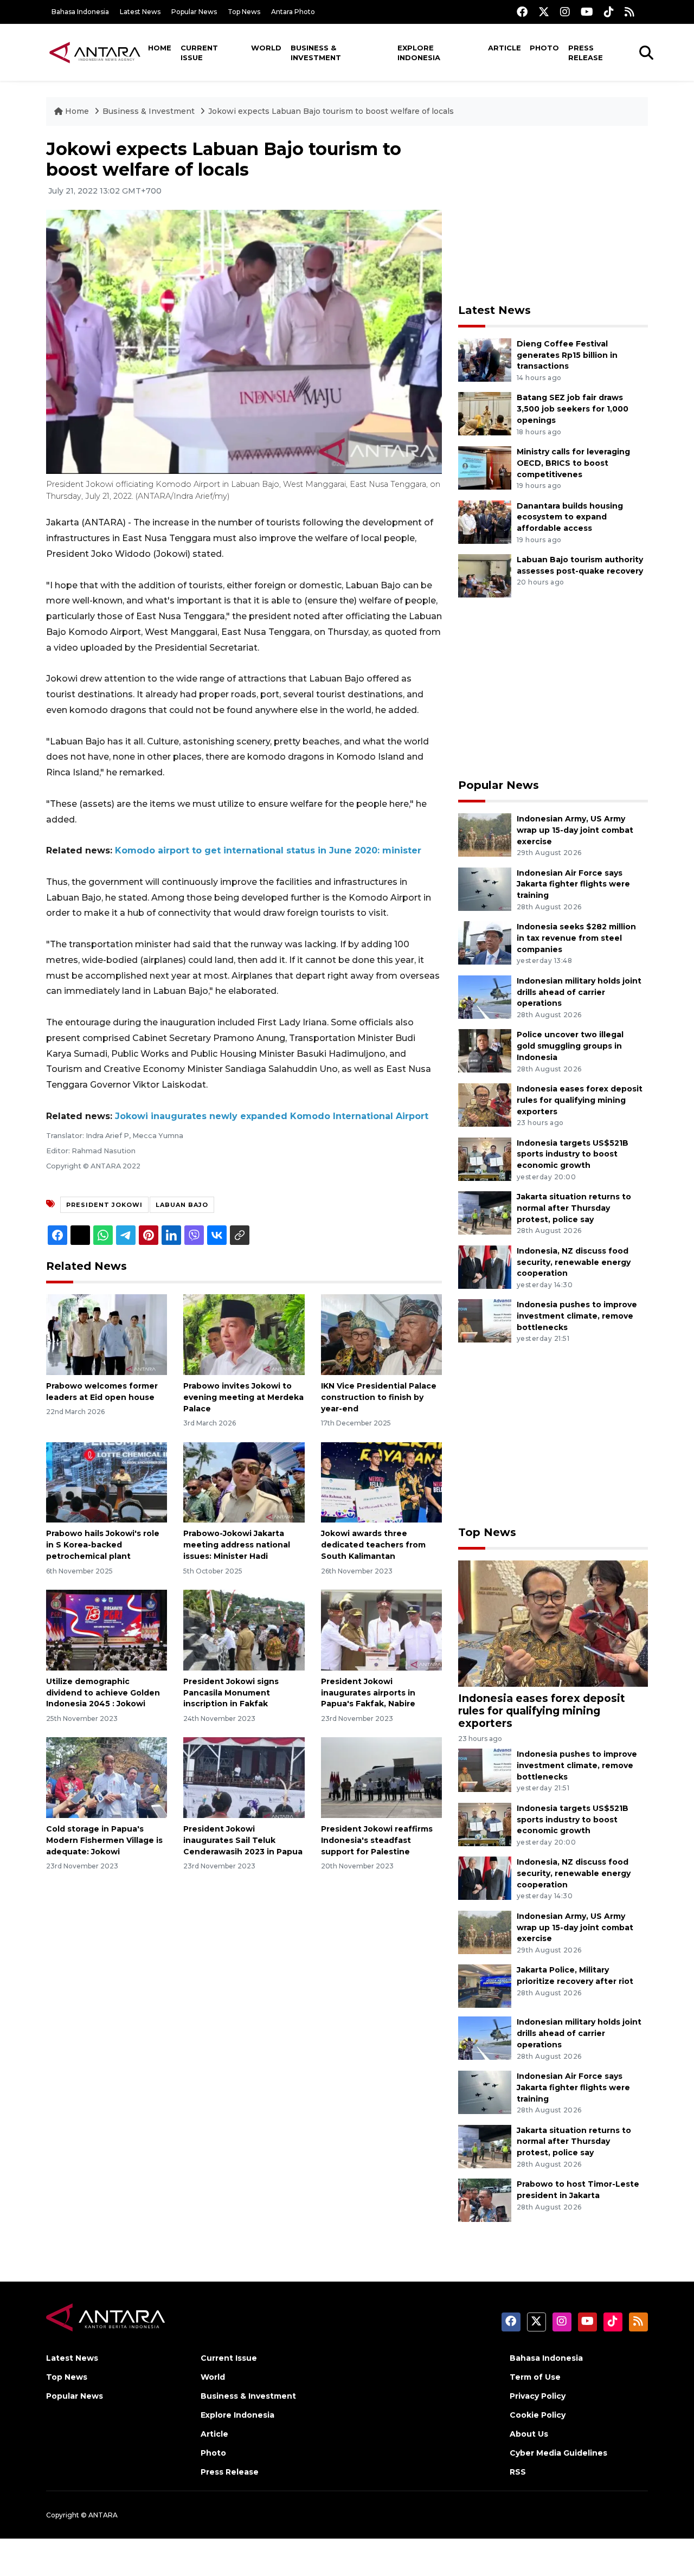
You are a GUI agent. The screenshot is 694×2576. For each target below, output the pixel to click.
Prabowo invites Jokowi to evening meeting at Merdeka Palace (243, 1397)
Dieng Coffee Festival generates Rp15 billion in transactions (567, 355)
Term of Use (535, 2377)
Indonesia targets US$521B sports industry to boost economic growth (573, 1154)
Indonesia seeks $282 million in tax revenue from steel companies (576, 938)
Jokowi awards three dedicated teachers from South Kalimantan (373, 1545)
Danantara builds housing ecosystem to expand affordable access (570, 517)
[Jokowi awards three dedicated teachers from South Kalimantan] (381, 1482)
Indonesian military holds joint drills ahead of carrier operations (579, 992)
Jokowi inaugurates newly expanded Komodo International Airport (272, 1116)
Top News (244, 12)
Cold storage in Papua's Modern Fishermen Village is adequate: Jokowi (104, 1840)
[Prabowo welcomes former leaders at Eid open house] (107, 1334)
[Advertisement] (553, 215)
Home (160, 48)
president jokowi (104, 1205)
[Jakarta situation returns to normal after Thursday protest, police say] (485, 1212)
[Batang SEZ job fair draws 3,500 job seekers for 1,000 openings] (485, 413)
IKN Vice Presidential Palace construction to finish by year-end (379, 1397)
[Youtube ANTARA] (587, 12)
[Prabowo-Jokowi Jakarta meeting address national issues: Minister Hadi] (244, 1482)
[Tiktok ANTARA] (609, 12)
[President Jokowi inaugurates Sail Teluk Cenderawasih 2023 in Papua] (244, 1777)
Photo (544, 48)
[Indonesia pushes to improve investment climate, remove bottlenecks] (485, 1321)
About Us (529, 2434)
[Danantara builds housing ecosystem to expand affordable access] (485, 521)
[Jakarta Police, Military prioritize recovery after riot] (485, 1986)
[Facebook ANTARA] (522, 12)
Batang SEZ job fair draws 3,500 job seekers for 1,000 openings (573, 409)
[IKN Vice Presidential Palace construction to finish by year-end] (381, 1334)
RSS (518, 2472)
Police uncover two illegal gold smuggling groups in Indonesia (570, 1046)
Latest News (140, 12)
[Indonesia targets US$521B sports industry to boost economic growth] (485, 1158)
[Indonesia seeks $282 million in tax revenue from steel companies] (485, 942)
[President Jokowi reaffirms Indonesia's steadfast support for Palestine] (381, 1777)
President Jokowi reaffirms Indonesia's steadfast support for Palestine (377, 1840)
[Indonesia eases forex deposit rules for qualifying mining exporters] (485, 1104)
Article (505, 48)
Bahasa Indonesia (80, 12)
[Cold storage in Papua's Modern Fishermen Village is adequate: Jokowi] (107, 1777)
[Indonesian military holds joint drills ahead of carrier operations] (485, 996)
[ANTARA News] (95, 52)
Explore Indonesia (419, 53)
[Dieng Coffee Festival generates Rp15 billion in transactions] (485, 359)
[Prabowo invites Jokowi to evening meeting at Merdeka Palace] (244, 1334)
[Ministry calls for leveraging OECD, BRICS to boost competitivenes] (485, 467)
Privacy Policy (538, 2396)
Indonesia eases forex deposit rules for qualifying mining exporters (580, 1100)
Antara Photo (293, 12)
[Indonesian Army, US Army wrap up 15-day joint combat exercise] (485, 834)
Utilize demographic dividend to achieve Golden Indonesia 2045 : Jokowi (103, 1693)
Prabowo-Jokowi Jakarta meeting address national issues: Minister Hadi (237, 1545)
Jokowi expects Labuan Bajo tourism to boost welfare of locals (331, 111)
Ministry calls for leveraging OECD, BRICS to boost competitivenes (573, 463)
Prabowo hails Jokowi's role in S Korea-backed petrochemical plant (103, 1545)
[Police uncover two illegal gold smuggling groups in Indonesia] (485, 1051)
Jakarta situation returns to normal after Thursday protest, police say (574, 1208)
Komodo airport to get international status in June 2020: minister (268, 850)
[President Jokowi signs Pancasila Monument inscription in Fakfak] (244, 1630)
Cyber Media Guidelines (558, 2453)
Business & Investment (316, 53)
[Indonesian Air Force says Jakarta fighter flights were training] (485, 888)
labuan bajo (182, 1205)
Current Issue (199, 53)
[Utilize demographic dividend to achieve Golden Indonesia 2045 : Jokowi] (107, 1630)
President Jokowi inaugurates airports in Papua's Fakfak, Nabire (368, 1693)
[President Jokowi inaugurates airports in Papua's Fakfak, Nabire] (381, 1630)
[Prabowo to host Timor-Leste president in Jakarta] (485, 2199)
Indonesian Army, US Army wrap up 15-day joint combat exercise (575, 830)
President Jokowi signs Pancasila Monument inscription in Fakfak (231, 1693)
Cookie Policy (538, 2415)
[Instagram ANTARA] (565, 12)
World (266, 48)
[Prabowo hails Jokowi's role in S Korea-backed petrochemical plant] (107, 1482)
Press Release (586, 53)
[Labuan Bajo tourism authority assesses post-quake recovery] (485, 575)
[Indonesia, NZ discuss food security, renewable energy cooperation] (485, 1266)
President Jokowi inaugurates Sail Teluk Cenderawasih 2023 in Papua (243, 1840)
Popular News (194, 12)
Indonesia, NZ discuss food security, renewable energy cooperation (574, 1262)
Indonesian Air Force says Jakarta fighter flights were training (573, 884)
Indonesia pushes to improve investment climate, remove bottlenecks (577, 1316)
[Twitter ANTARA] (544, 12)
